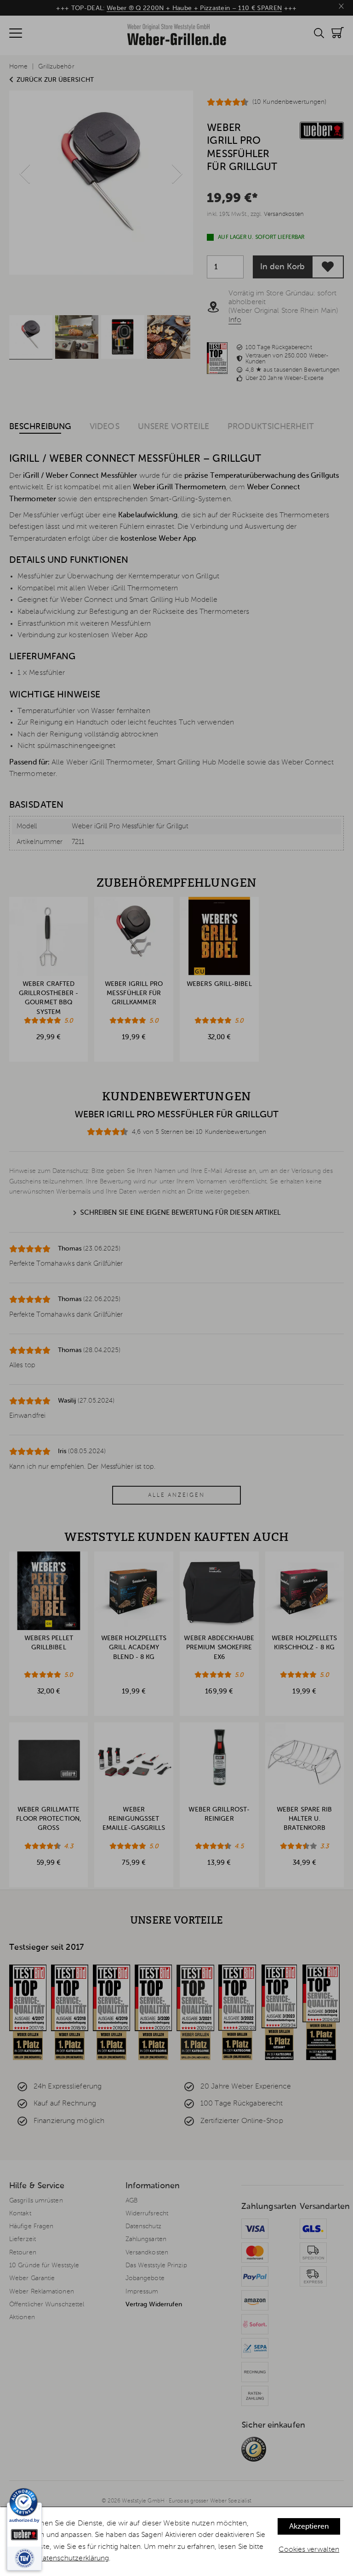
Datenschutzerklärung (73, 2559)
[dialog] (176, 2542)
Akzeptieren (309, 2527)
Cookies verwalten (309, 2550)
